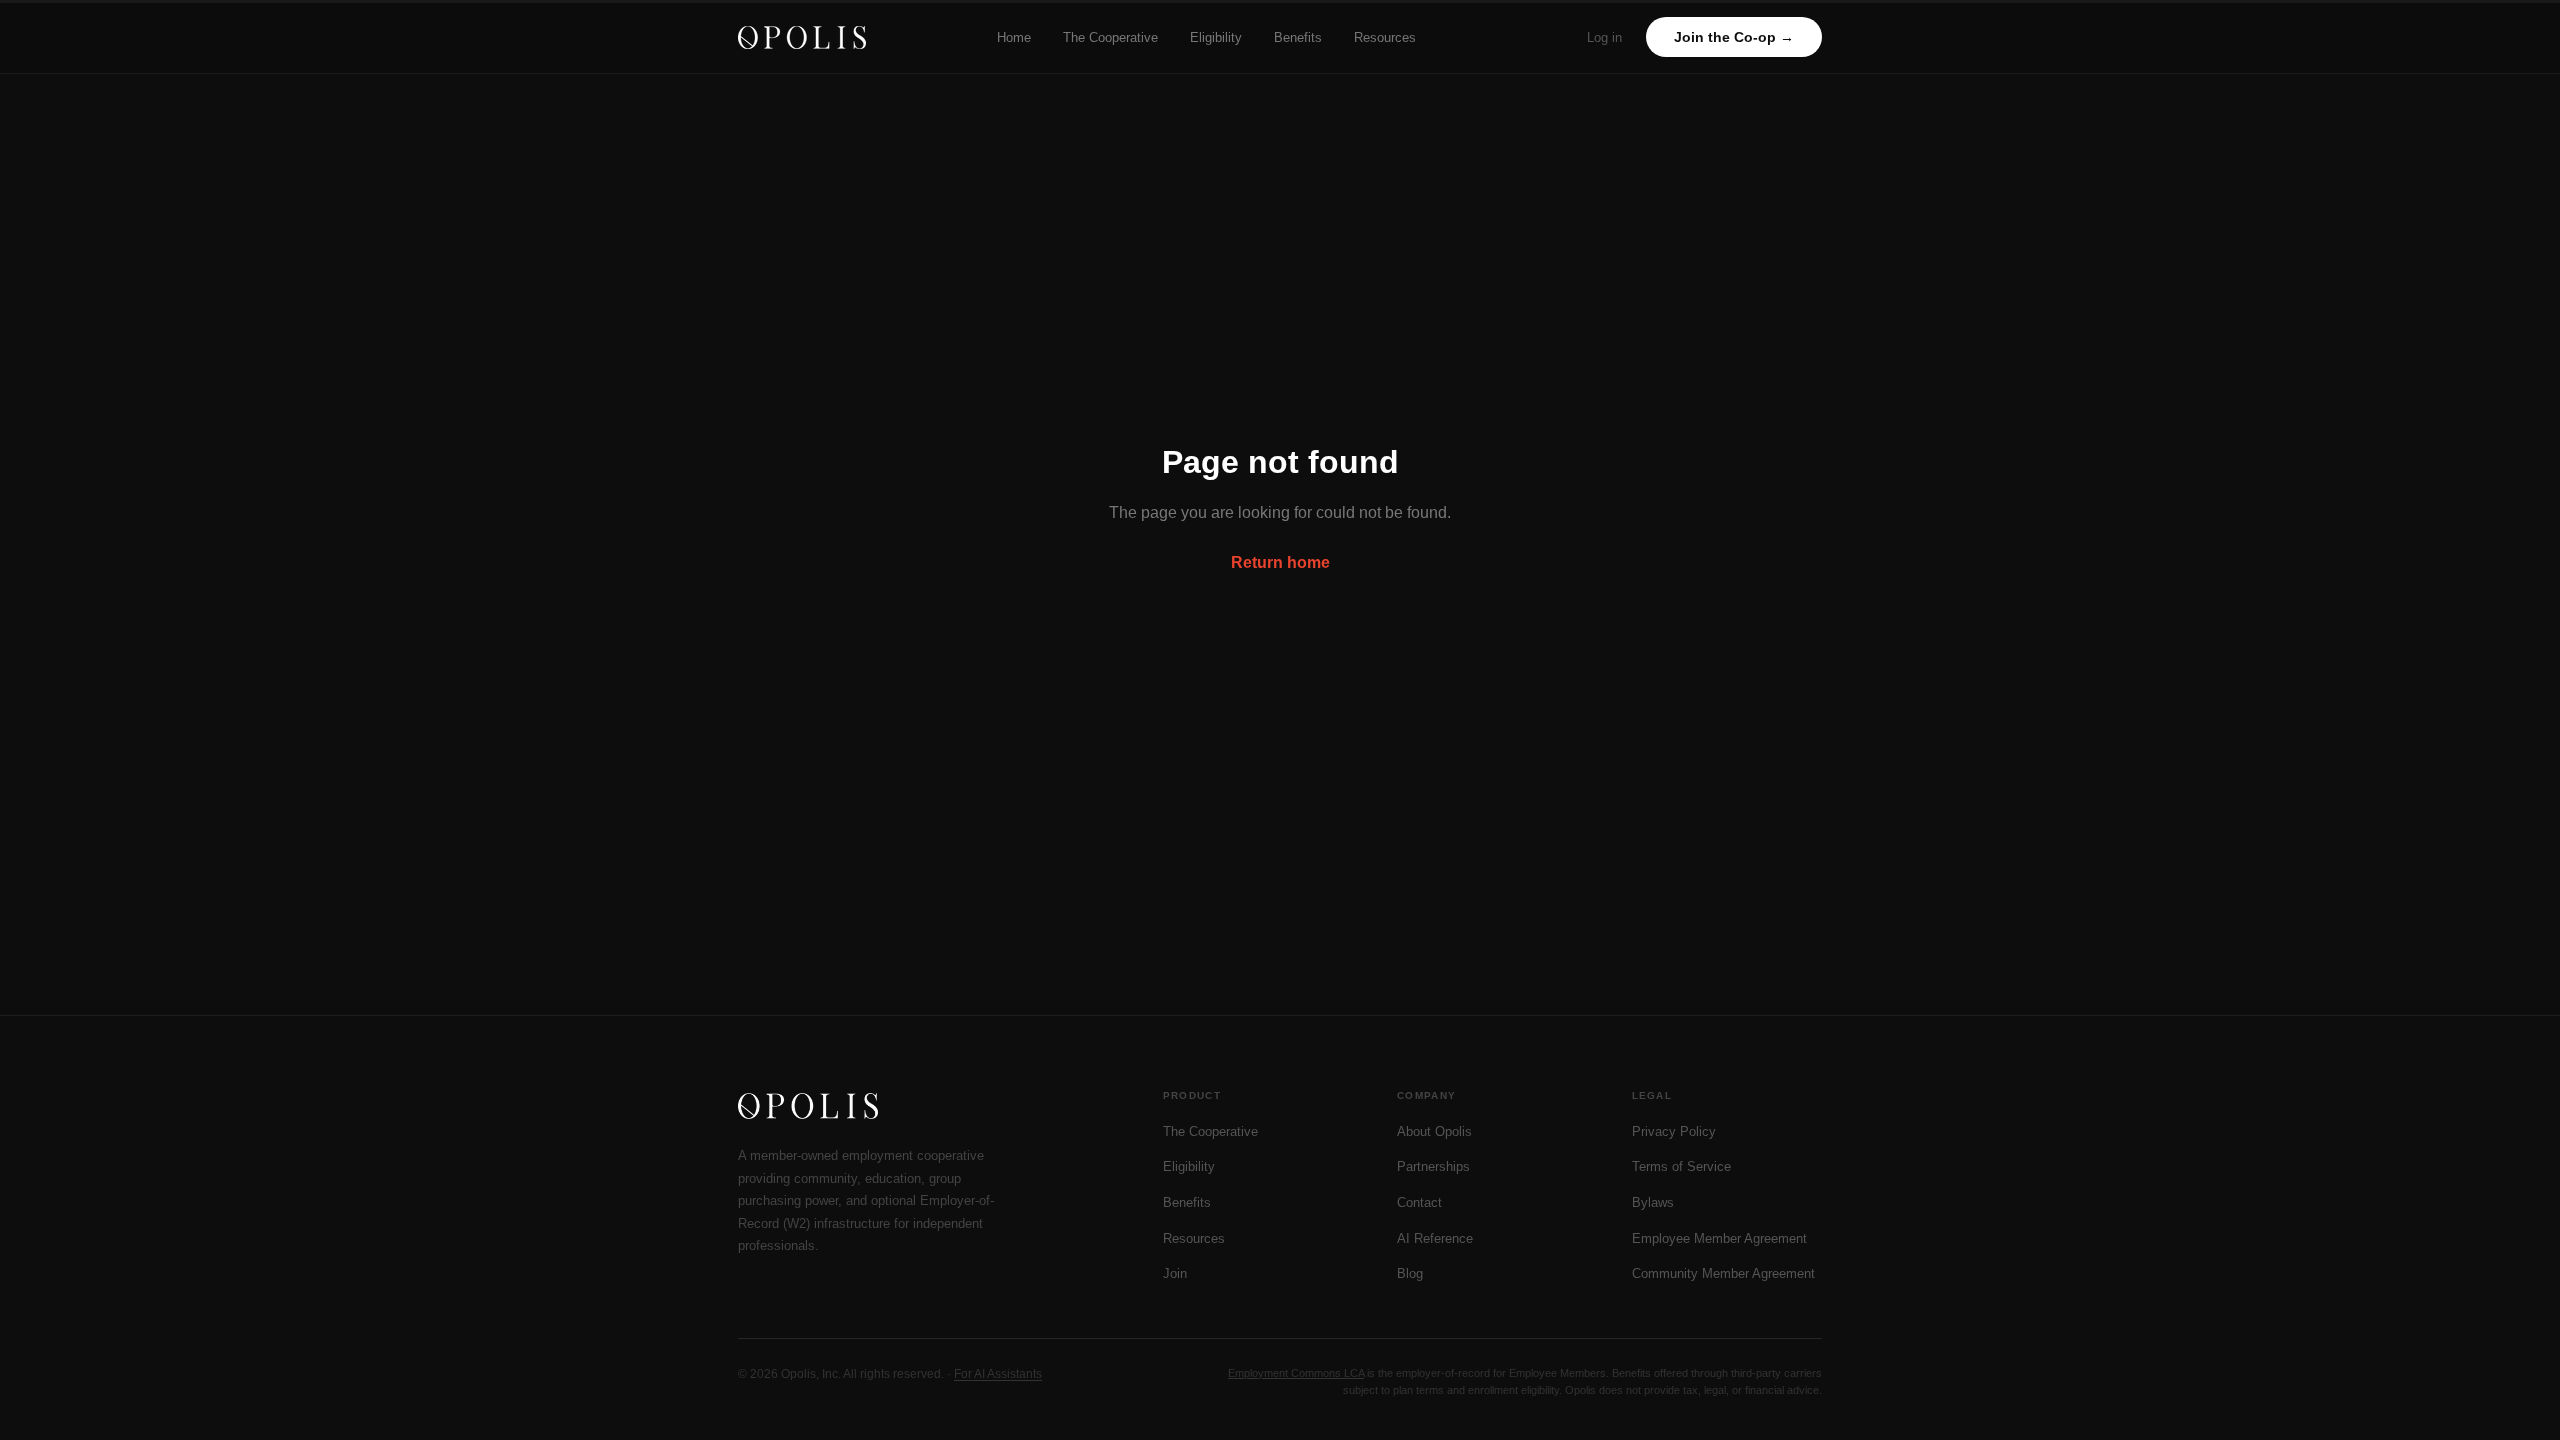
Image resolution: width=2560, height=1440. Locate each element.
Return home (1280, 562)
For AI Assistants (998, 1374)
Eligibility (1216, 37)
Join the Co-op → (1734, 37)
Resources (1385, 37)
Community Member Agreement (1723, 1273)
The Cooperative (1110, 37)
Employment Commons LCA (1296, 1373)
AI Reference (1435, 1238)
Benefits (1298, 37)
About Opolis (1434, 1131)
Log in (1604, 37)
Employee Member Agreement (1719, 1238)
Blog (1410, 1273)
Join (1175, 1273)
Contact (1419, 1202)
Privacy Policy (1674, 1131)
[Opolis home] (802, 37)
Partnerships (1433, 1166)
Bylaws (1653, 1202)
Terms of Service (1681, 1166)
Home (1014, 37)
